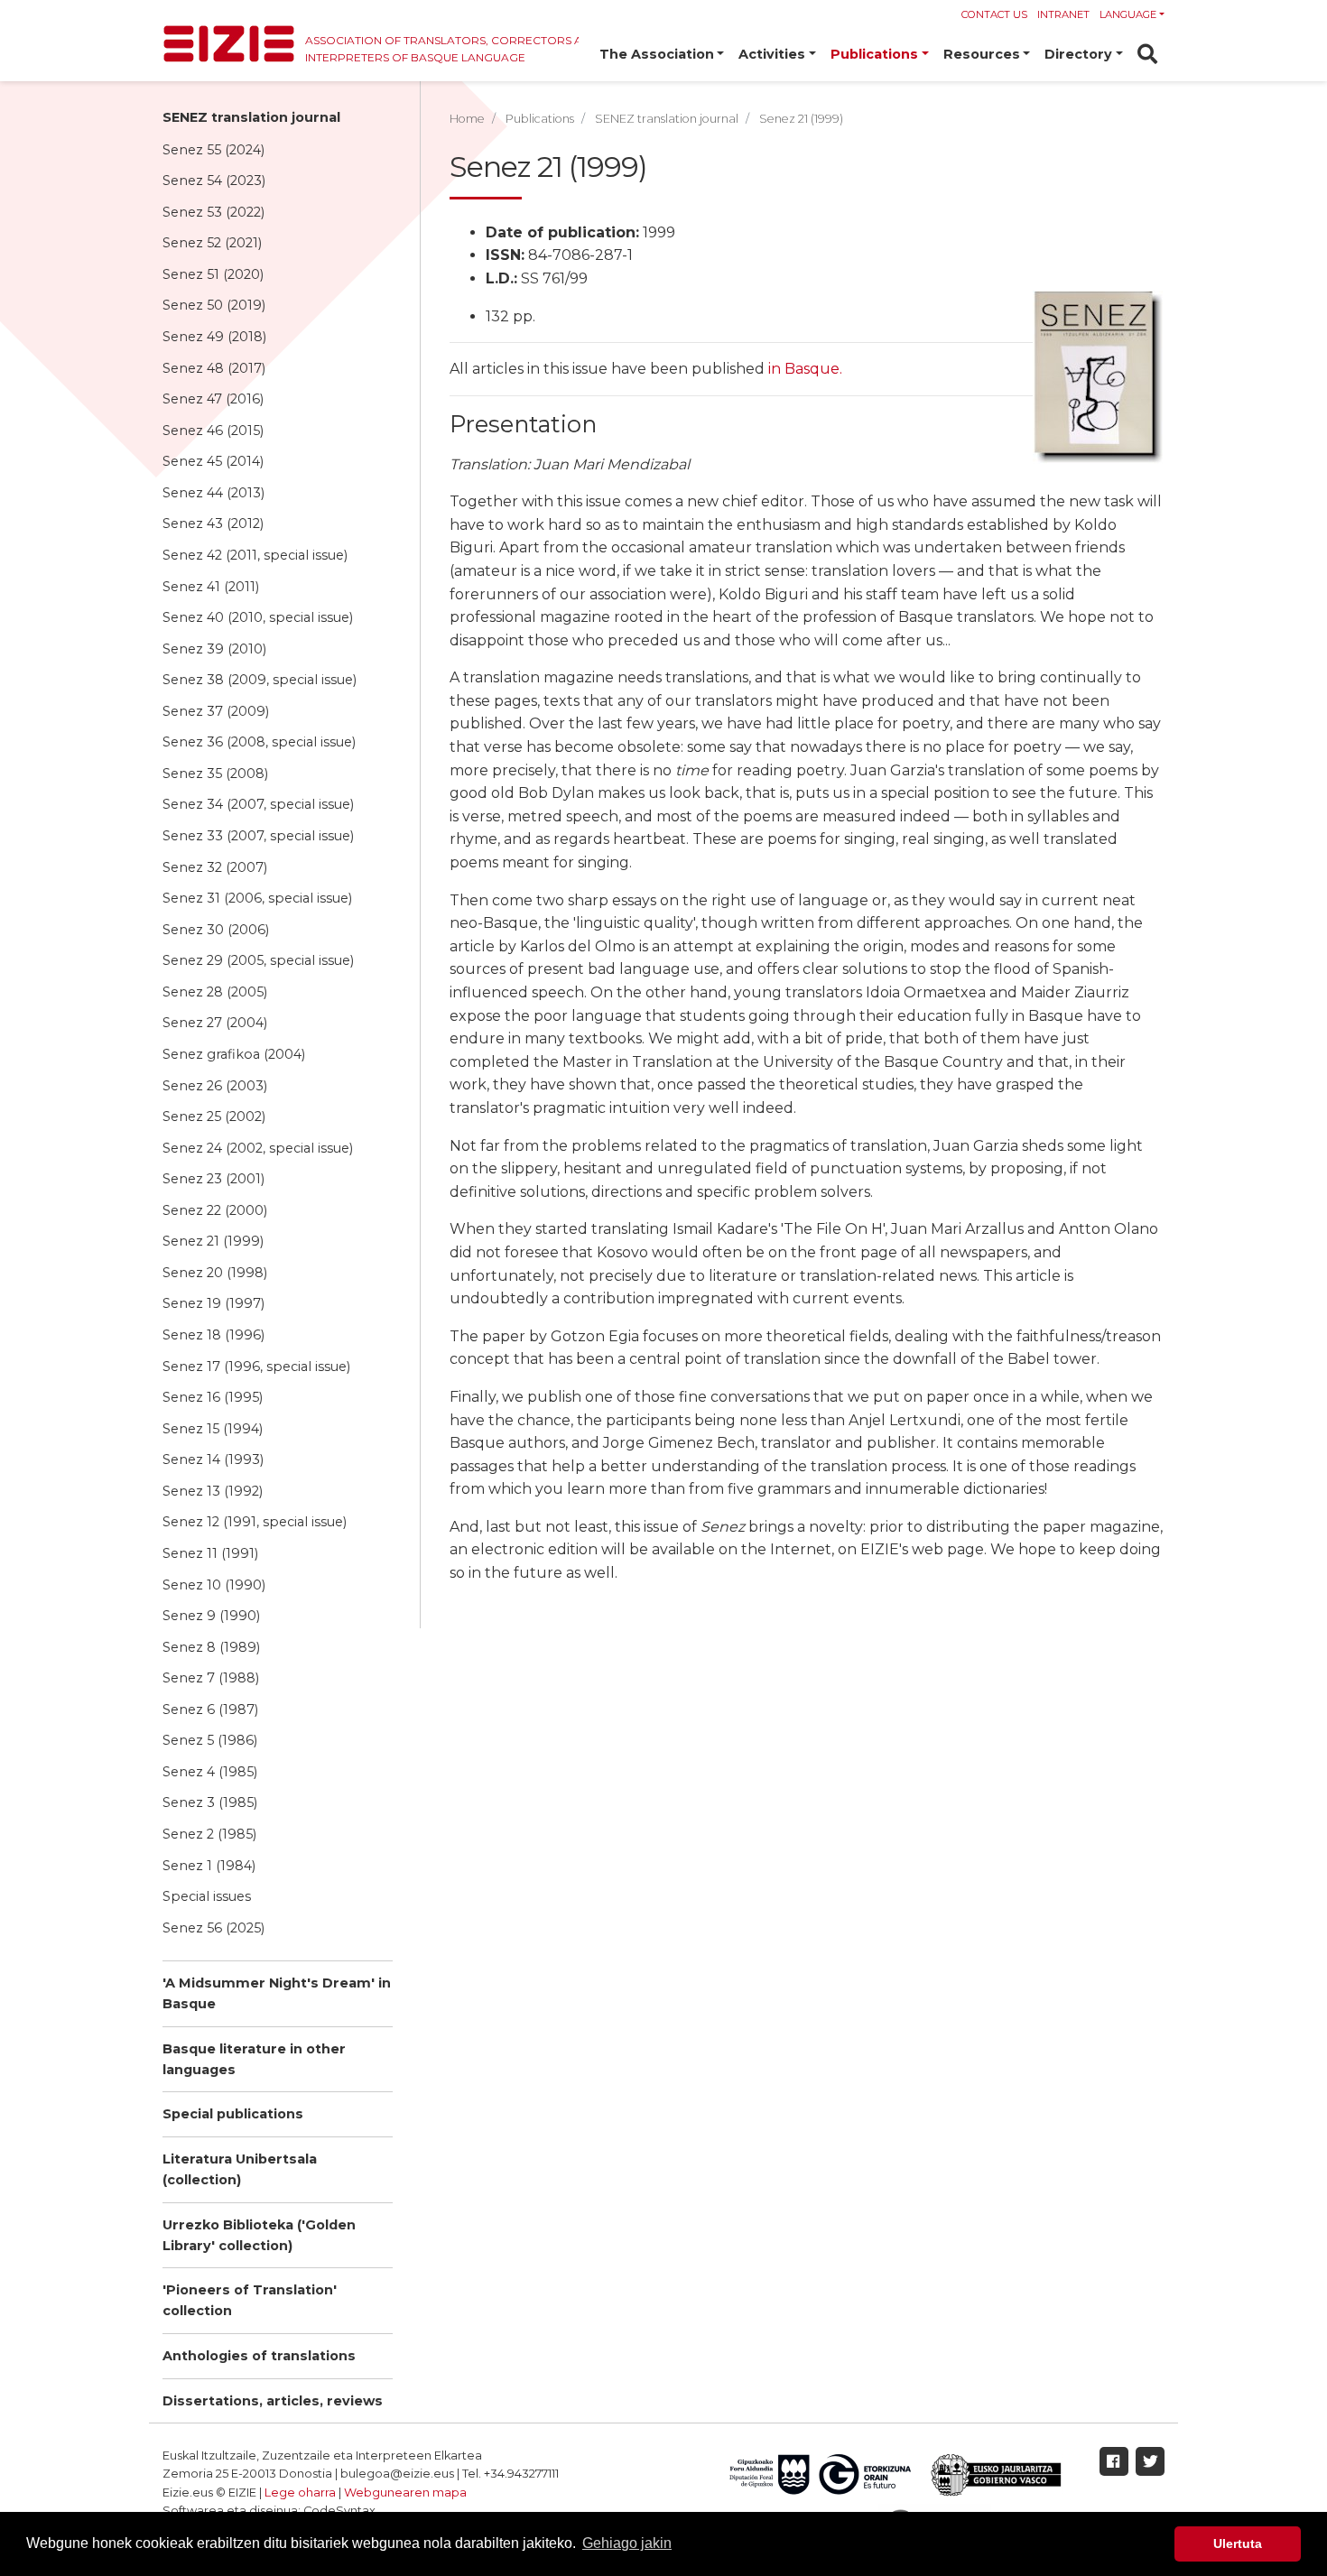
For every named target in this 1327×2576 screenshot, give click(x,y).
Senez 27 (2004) (215, 1023)
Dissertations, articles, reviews (273, 2401)
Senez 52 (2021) (212, 243)
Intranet (1063, 14)
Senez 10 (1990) (214, 1585)
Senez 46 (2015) (213, 431)
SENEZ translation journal (251, 117)
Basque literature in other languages (254, 2059)
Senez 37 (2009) (216, 711)
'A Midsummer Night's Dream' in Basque (277, 1993)
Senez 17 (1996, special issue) (256, 1367)
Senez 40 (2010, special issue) (258, 617)
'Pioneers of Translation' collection (250, 2300)
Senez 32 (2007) (215, 867)
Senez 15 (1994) (213, 1429)
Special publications (233, 2114)
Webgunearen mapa (405, 2493)
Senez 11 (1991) (210, 1553)
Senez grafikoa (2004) (234, 1054)
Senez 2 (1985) (209, 1834)
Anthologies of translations (259, 2356)
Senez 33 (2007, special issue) (258, 836)
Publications (540, 119)
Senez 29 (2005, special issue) (258, 960)
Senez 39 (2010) (214, 649)
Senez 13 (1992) (213, 1491)
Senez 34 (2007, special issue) (258, 804)
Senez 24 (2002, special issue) (258, 1148)
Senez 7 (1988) (211, 1678)
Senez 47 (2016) (213, 399)
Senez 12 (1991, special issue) (255, 1522)
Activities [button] (772, 54)
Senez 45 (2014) (213, 461)
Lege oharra (300, 2493)
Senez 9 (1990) (211, 1616)
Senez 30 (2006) (216, 930)
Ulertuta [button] (1238, 2544)
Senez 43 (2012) (213, 524)
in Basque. (805, 369)
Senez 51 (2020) (213, 274)
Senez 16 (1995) (213, 1397)
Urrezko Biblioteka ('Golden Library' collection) (259, 2235)
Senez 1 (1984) (209, 1866)
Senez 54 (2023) (214, 181)
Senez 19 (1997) (213, 1303)
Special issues (207, 1896)
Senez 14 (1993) (213, 1459)
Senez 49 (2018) (214, 337)
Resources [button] (982, 54)
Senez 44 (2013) (213, 493)
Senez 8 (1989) (211, 1647)
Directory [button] (1078, 54)
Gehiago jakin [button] (627, 2543)
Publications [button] (874, 54)
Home (467, 119)
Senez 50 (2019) (214, 305)
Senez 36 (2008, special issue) (259, 742)
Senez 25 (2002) (214, 1117)
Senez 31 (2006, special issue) (257, 898)
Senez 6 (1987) (210, 1710)
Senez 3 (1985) (210, 1802)
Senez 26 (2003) (215, 1086)
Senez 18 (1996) (213, 1335)
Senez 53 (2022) (213, 212)
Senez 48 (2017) (214, 368)
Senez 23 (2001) (213, 1179)
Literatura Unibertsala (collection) (240, 2169)
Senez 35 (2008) (215, 774)
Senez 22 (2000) (215, 1210)
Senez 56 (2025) (213, 1928)
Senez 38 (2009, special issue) (260, 680)
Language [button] (1128, 14)
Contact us (994, 14)
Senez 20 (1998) (215, 1273)
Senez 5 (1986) (210, 1740)
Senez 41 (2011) (211, 587)
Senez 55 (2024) (213, 150)
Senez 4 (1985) (210, 1772)
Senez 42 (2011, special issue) (255, 555)
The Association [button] (657, 54)
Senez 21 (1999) (213, 1241)
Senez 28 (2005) (215, 992)
